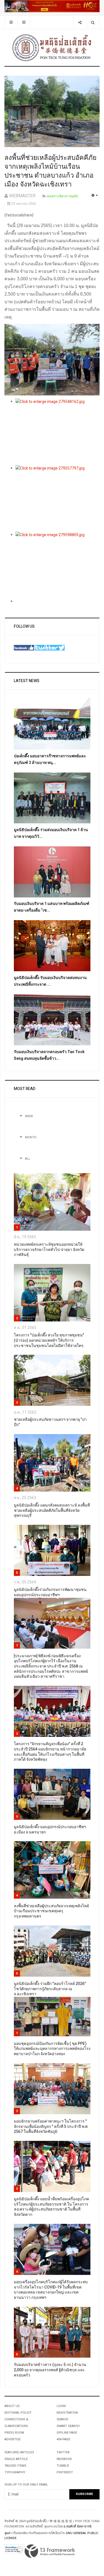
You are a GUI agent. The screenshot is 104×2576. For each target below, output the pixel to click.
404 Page (63, 2439)
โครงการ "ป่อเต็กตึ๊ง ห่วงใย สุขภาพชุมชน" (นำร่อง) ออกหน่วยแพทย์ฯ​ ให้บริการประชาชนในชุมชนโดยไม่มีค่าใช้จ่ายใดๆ (49, 1340)
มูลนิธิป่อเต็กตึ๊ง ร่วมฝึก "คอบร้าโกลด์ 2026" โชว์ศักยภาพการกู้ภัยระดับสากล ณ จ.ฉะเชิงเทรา (50, 1989)
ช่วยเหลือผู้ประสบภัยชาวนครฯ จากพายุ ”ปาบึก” (50, 1422)
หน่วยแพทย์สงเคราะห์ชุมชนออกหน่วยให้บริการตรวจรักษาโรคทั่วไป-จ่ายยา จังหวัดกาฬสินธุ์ (49, 1250)
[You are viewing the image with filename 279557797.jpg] (58, 498)
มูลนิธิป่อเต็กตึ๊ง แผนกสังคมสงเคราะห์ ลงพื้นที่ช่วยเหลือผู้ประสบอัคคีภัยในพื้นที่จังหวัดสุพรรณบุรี (52, 1510)
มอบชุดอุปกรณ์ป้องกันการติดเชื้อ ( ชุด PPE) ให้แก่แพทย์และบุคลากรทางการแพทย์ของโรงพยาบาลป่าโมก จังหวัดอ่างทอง (52, 2049)
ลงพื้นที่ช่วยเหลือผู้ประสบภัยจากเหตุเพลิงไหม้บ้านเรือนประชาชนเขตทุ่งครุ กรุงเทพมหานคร (51, 1911)
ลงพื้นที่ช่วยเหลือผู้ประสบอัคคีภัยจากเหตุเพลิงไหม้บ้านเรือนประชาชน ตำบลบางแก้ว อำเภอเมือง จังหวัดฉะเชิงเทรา (50, 171)
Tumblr (63, 2466)
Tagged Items (15, 2466)
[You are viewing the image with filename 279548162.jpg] (58, 432)
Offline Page (67, 2433)
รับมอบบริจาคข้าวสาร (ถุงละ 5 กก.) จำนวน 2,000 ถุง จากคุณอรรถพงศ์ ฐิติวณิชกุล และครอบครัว (50, 2370)
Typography (15, 2472)
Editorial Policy (18, 2413)
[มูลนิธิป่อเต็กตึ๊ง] (52, 47)
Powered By (50, 2551)
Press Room (14, 2433)
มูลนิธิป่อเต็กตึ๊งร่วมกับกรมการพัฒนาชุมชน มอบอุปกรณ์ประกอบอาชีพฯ (50, 1592)
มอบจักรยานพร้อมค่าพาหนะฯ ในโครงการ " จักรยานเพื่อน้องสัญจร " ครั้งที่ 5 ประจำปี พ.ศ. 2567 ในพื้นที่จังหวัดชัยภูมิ (51, 2126)
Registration (67, 2413)
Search (62, 2419)
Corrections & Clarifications (16, 2423)
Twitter (63, 2452)
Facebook (64, 2459)
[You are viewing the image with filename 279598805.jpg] (58, 565)
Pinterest (65, 2472)
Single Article (16, 2459)
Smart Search (68, 2426)
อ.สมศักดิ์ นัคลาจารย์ (77, 2526)
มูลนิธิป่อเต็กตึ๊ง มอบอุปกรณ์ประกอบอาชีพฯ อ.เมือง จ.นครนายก (50, 1830)
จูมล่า (8, 2533)
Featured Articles (19, 2452)
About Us (12, 2406)
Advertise (12, 2439)
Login (61, 2406)
